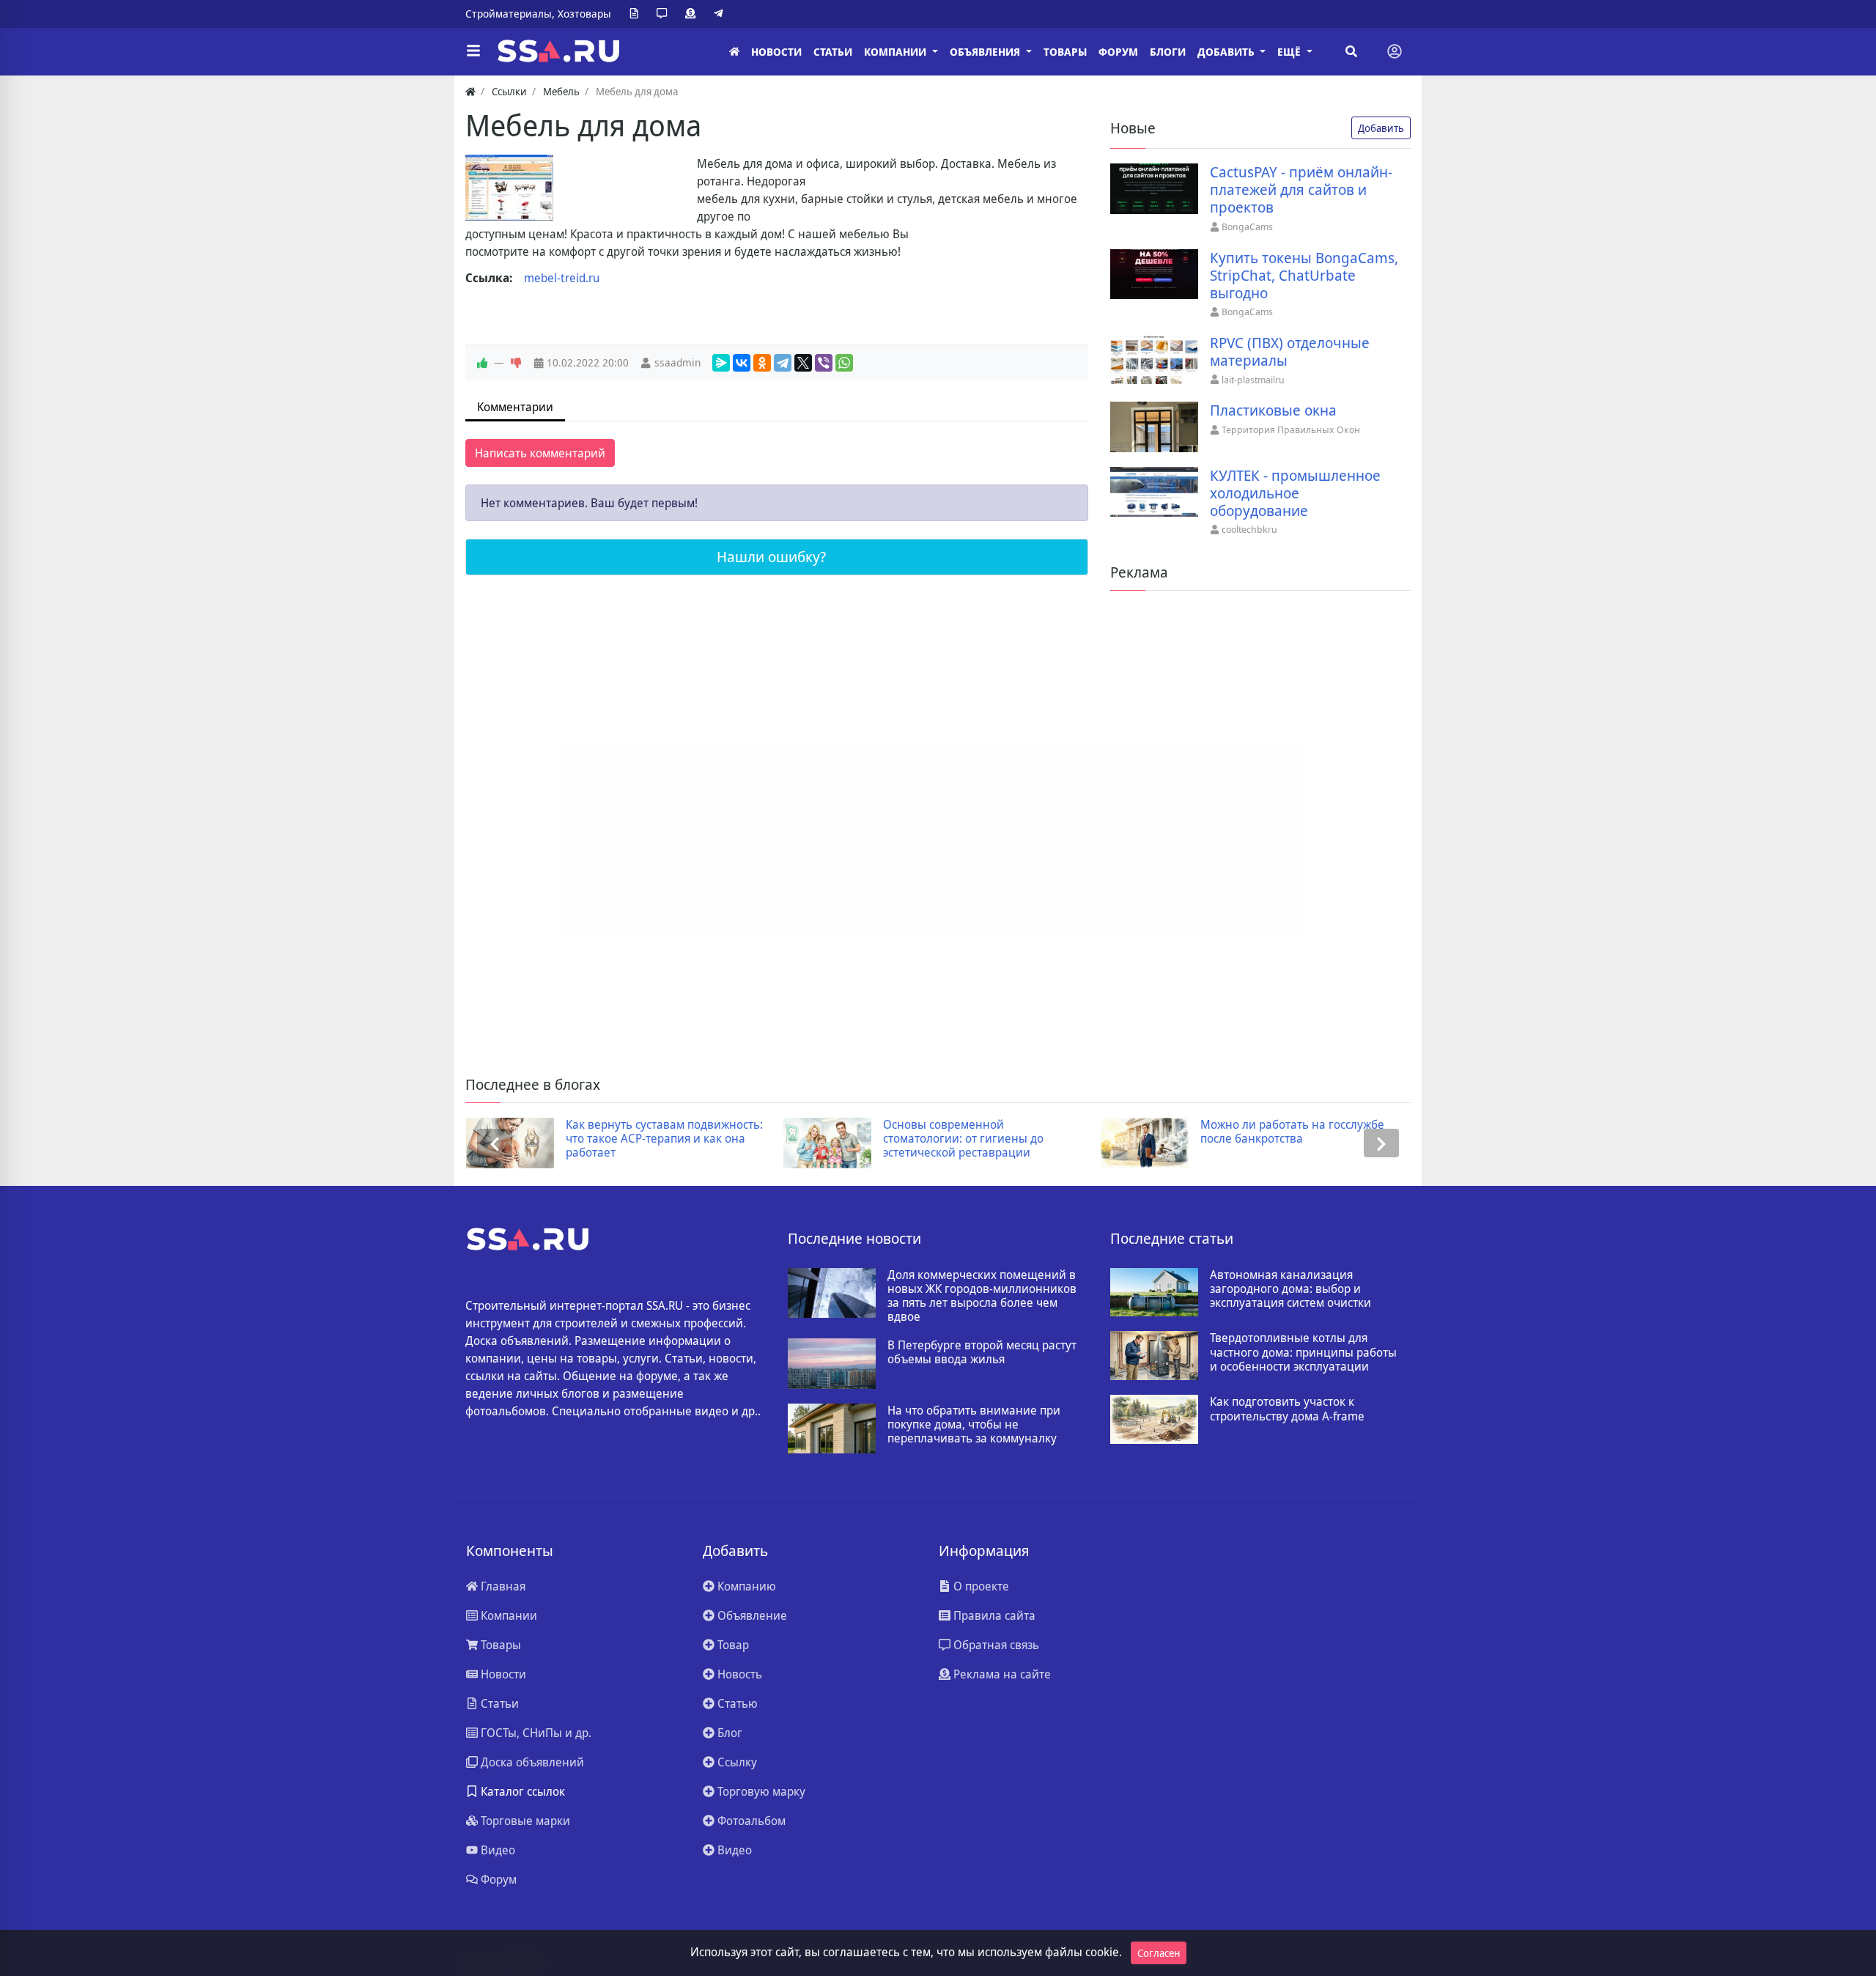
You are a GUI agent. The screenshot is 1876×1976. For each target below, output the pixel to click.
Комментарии (515, 407)
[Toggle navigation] (1395, 51)
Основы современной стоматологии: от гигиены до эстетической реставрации (963, 1139)
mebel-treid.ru (562, 278)
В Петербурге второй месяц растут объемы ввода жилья (982, 1352)
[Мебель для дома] (509, 188)
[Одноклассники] (762, 363)
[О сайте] (637, 14)
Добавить (1381, 128)
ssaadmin (677, 362)
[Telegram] (721, 14)
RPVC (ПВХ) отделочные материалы (1290, 352)
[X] (803, 363)
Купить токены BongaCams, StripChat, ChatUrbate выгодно (1304, 276)
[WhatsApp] (844, 363)
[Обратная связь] (665, 14)
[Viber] (824, 363)
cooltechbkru (1249, 529)
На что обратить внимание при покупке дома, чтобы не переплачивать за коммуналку (974, 1425)
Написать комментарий (540, 453)
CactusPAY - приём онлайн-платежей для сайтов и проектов (1301, 190)
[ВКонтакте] (742, 363)
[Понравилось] (482, 363)
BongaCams (1247, 226)
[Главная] (734, 52)
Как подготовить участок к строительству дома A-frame (1287, 1409)
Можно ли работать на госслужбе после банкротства (1292, 1132)
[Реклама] (693, 14)
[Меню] (473, 51)
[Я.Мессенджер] (721, 363)
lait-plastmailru (1253, 380)
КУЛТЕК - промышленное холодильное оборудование (1295, 493)
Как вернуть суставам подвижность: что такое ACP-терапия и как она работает (664, 1139)
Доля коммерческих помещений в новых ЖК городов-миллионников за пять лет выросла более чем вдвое (982, 1296)
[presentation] (495, 1143)
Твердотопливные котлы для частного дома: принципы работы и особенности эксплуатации (1303, 1352)
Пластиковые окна (1273, 410)
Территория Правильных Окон (1291, 430)
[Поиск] (1351, 51)
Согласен (1159, 1953)
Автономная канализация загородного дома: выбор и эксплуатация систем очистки (1290, 1289)
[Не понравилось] (516, 363)
